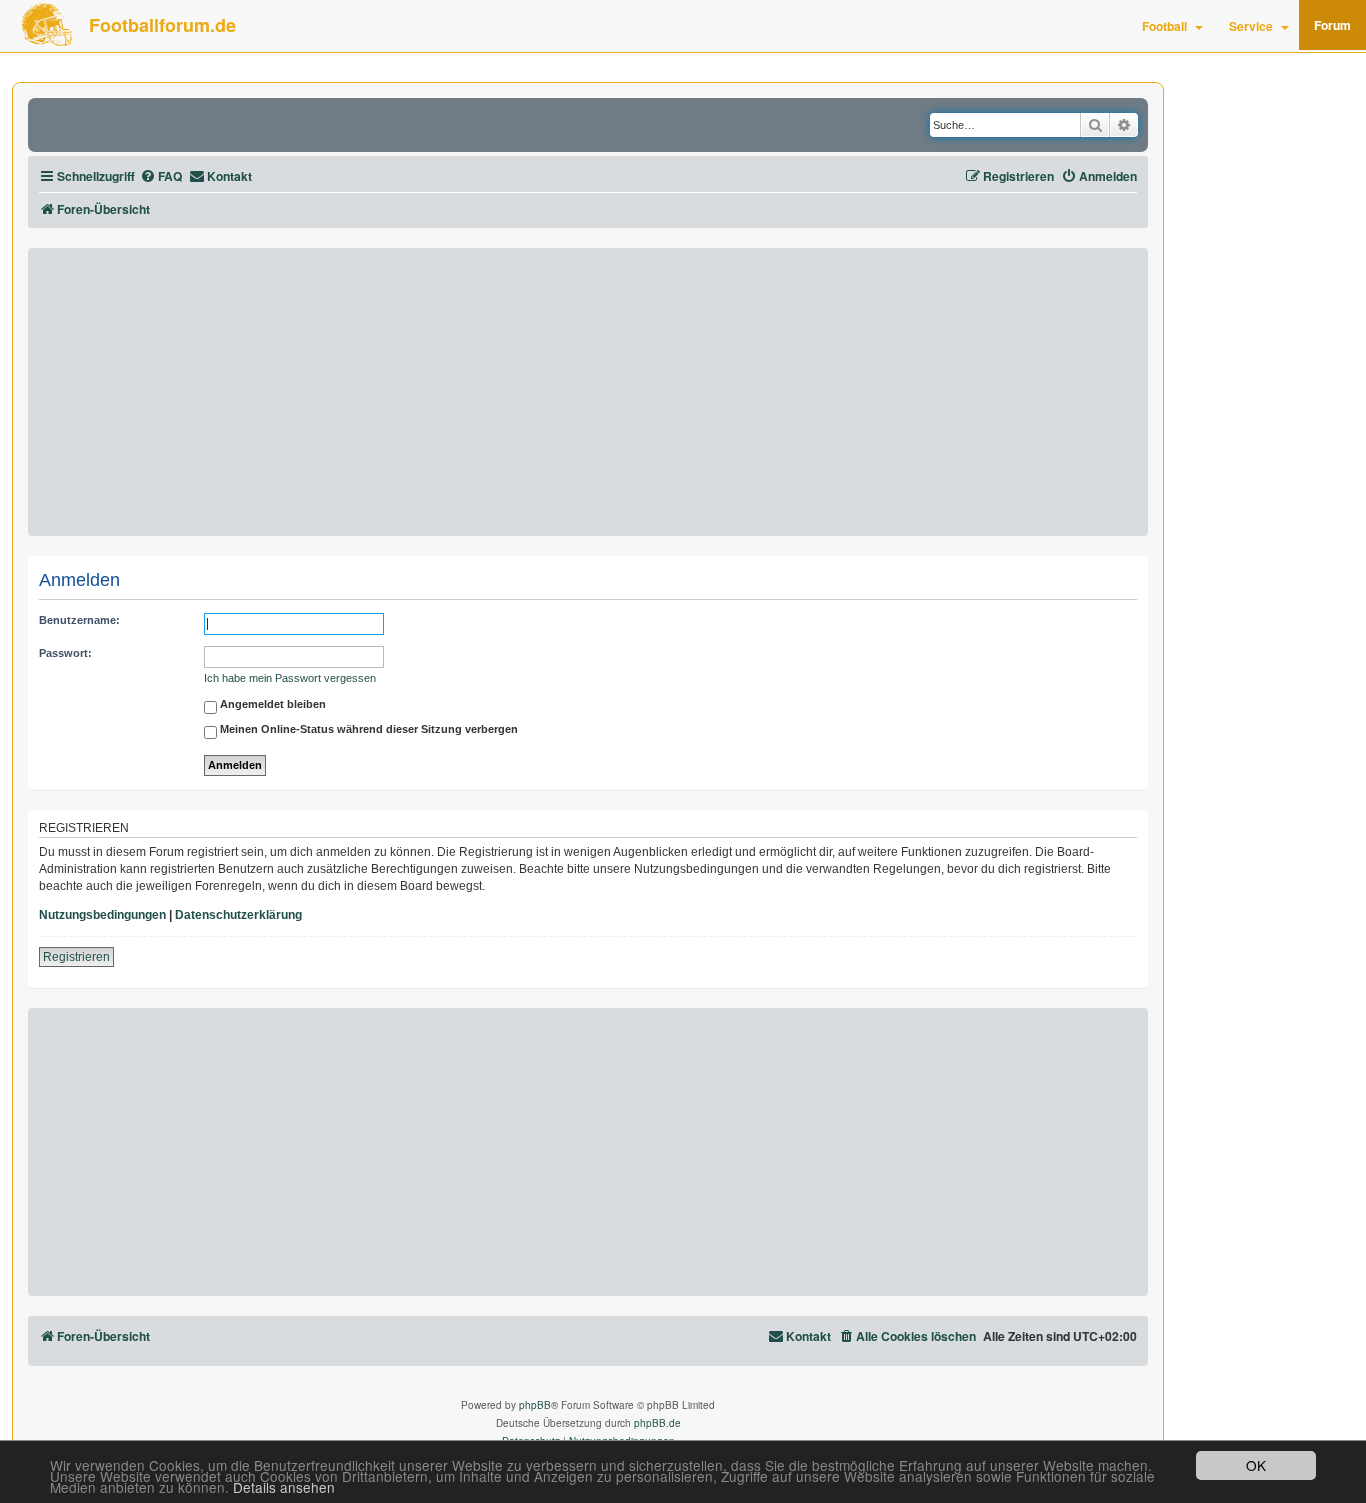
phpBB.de (657, 1423)
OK (1256, 1465)
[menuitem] (161, 176)
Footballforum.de (162, 25)
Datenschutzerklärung (238, 915)
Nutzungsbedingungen (102, 915)
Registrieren (76, 957)
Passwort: (65, 653)
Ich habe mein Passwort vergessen (290, 678)
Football (1164, 26)
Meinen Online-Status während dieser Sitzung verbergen (367, 730)
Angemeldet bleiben (271, 705)
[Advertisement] (588, 392)
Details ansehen (284, 1487)
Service (1251, 26)
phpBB (535, 1405)
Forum (1332, 25)
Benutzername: (79, 620)
